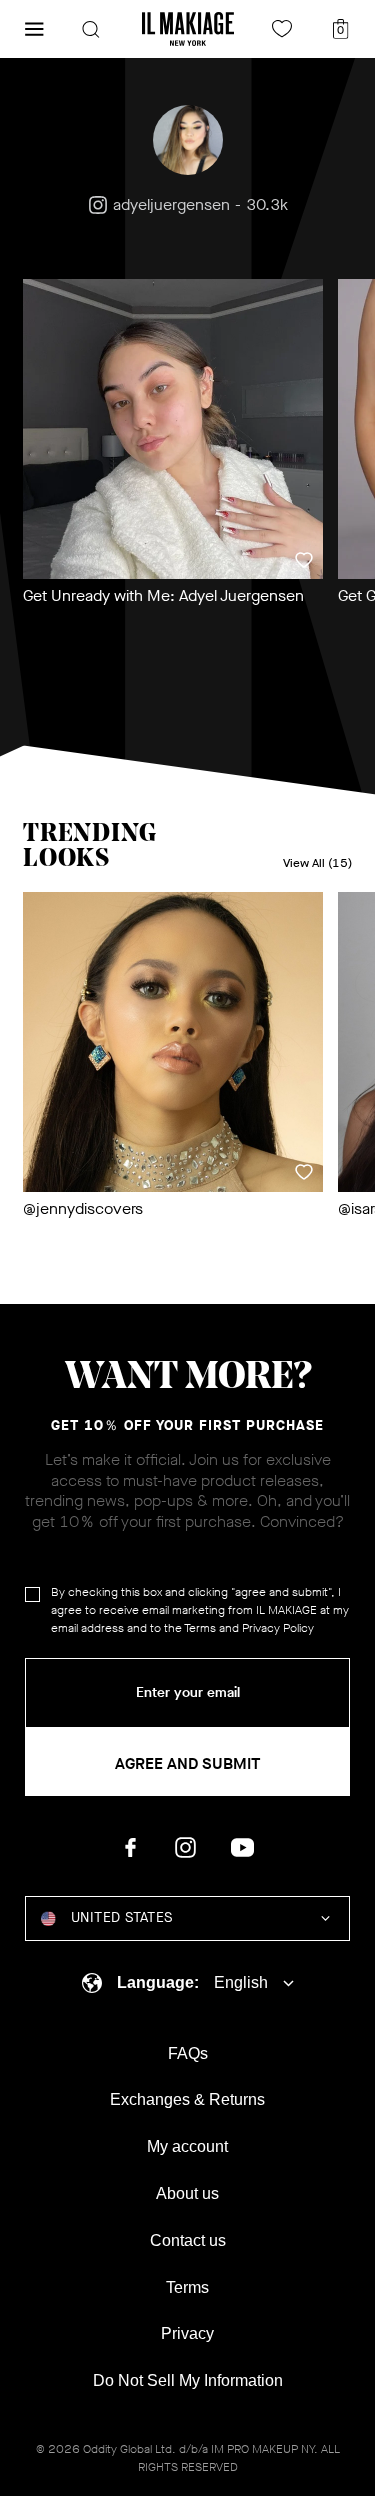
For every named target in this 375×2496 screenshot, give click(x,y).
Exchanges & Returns (187, 2099)
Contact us (188, 2240)
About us (187, 2193)
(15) (317, 863)
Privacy (187, 2333)
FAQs (188, 2053)
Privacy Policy (278, 1628)
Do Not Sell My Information (188, 2380)
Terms (200, 1628)
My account (187, 2146)
